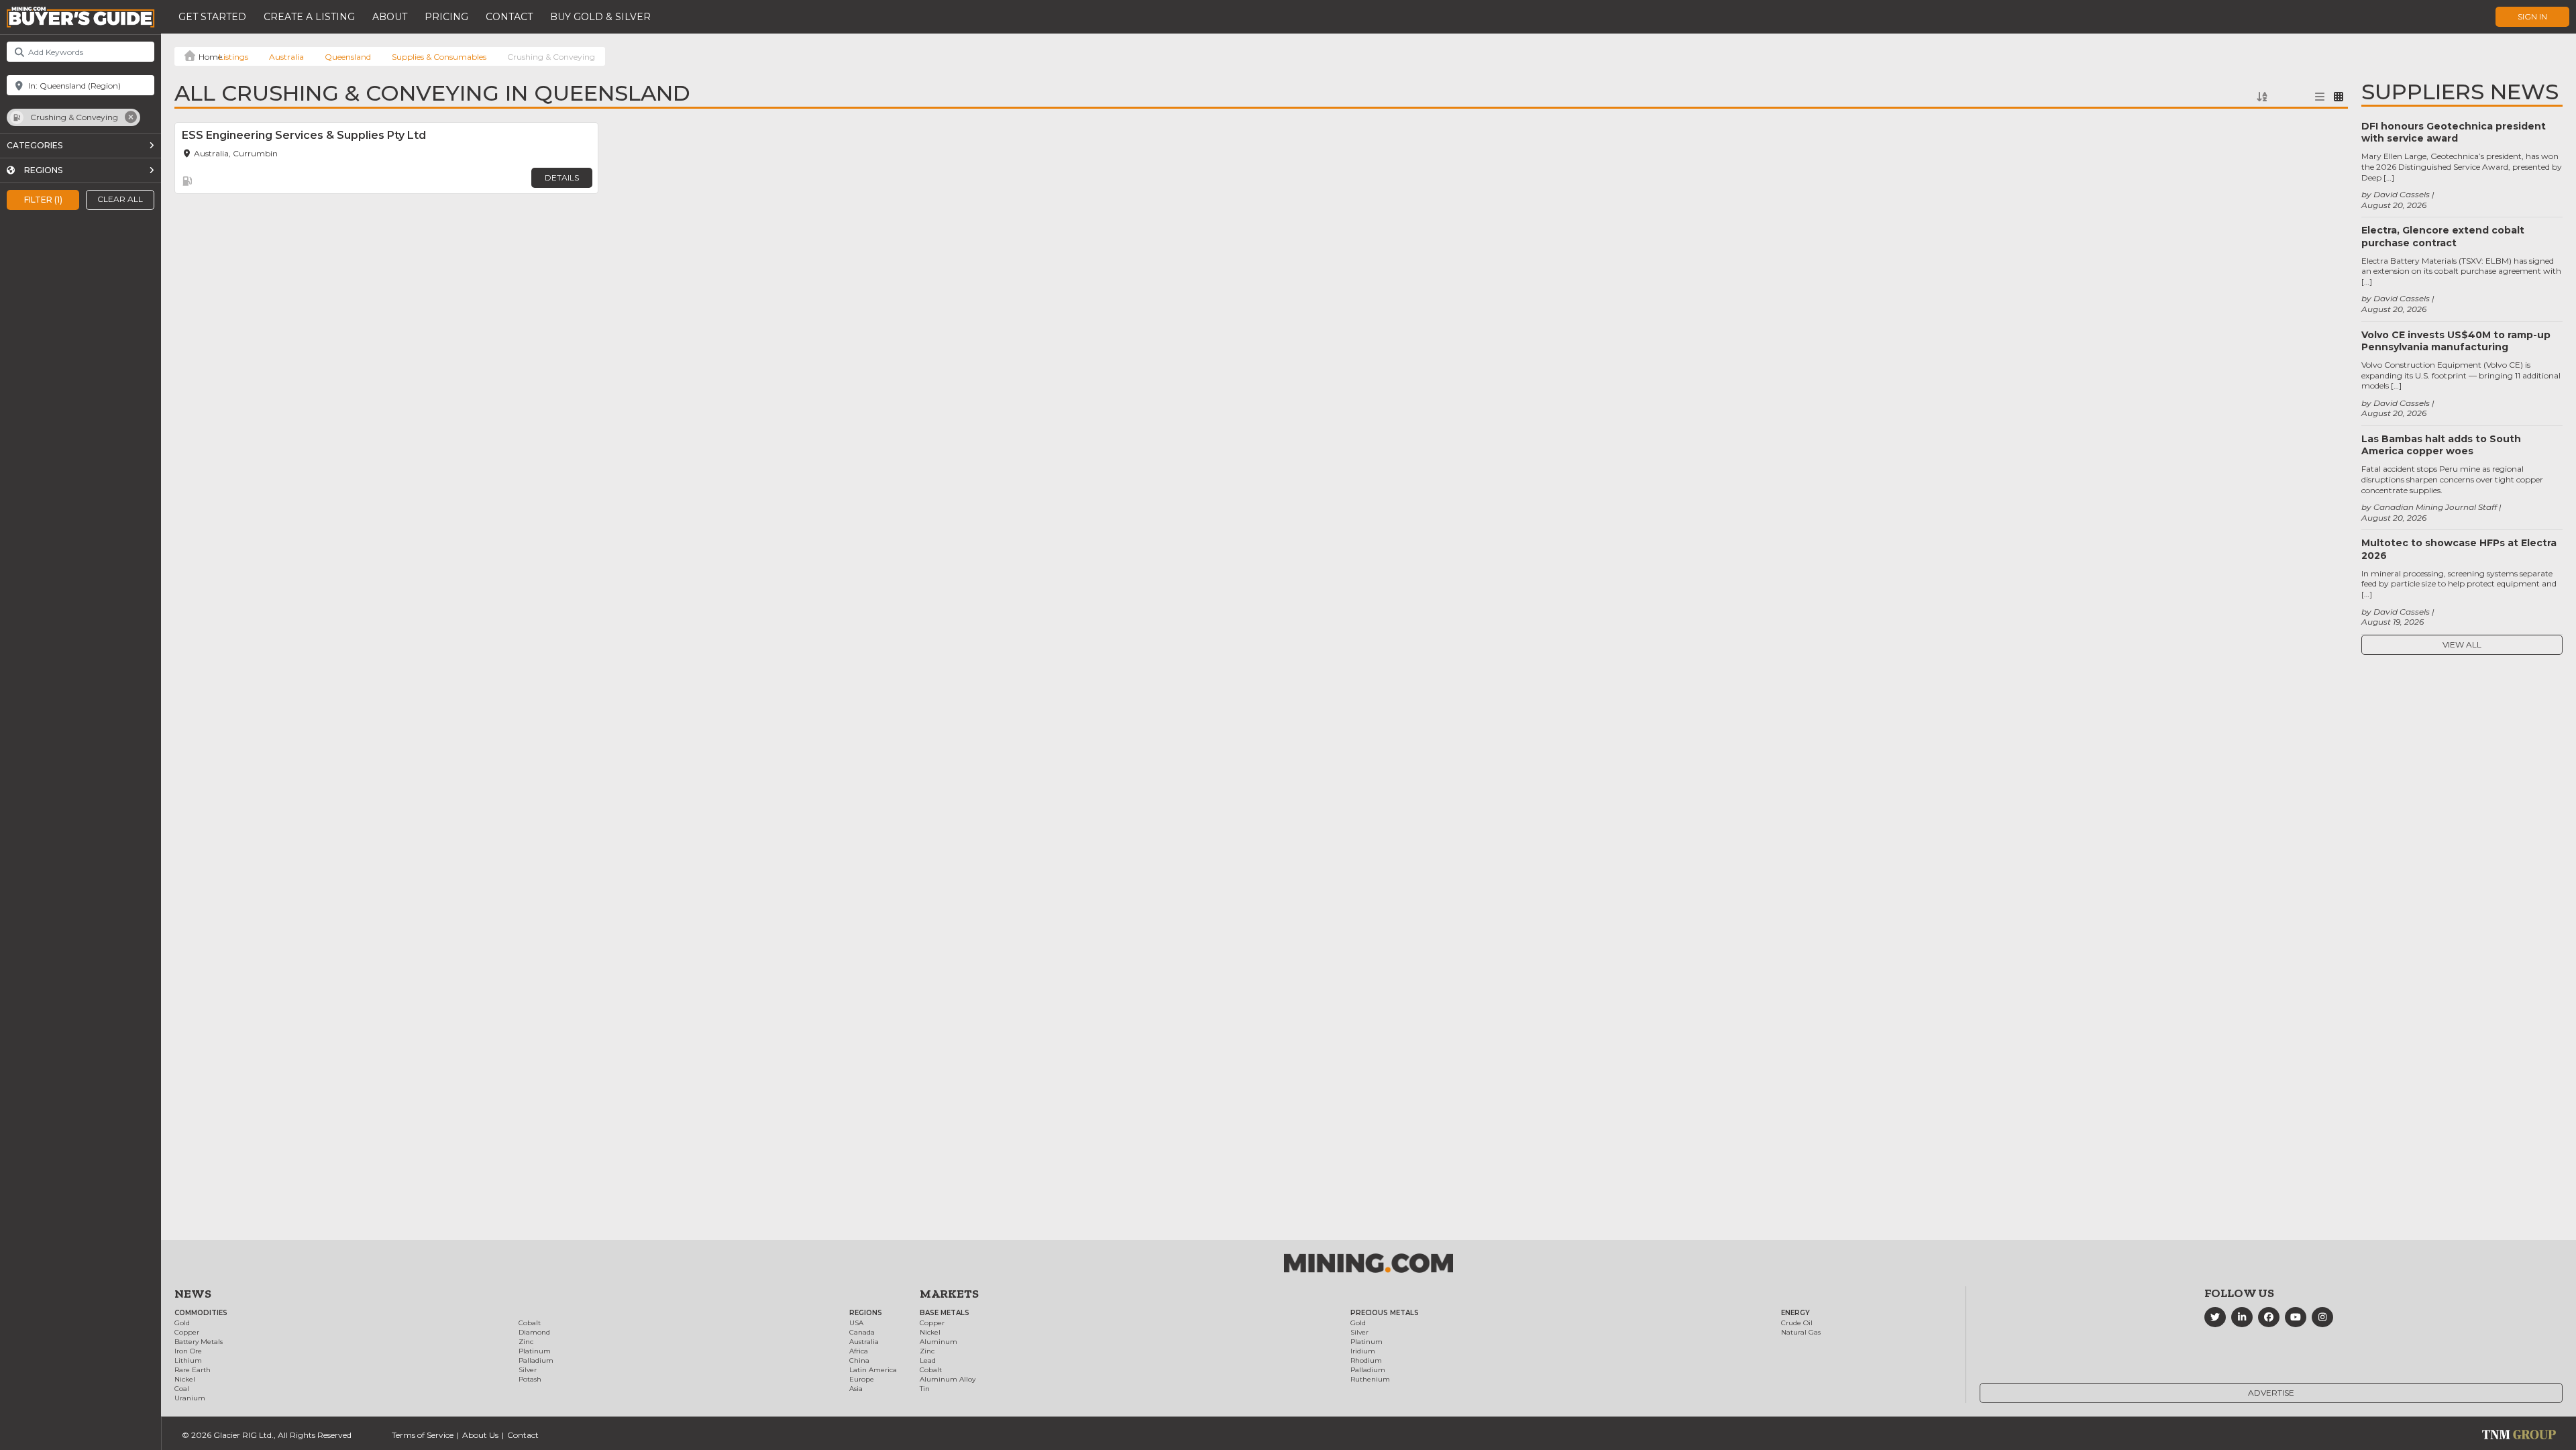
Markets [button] (949, 1294)
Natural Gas (1801, 1332)
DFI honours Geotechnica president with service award (2454, 132)
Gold (182, 1323)
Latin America (873, 1370)
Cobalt (530, 1323)
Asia (856, 1389)
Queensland (348, 57)
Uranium (190, 1398)
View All (2462, 644)
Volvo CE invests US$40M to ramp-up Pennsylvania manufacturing (2456, 341)
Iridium (1363, 1351)
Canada (862, 1332)
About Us (480, 1435)
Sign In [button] (2532, 16)
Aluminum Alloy (948, 1379)
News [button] (193, 1294)
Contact (509, 17)
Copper (187, 1332)
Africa (859, 1351)
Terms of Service (423, 1435)
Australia (286, 57)
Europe (862, 1379)
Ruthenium (1370, 1379)
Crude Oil (1797, 1323)
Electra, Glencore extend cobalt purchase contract (2443, 236)
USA (856, 1323)
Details (562, 177)
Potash (530, 1379)
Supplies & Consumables (439, 57)
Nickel (185, 1379)
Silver (528, 1370)
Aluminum (938, 1342)
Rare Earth (193, 1370)
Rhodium (1366, 1360)
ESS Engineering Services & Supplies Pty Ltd (304, 135)
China (859, 1360)
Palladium (536, 1360)
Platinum (535, 1351)
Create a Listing (309, 17)
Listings (233, 57)
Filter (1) (43, 199)
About (390, 17)
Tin (925, 1389)
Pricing (446, 17)
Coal (182, 1389)
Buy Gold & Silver (600, 17)
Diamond (534, 1332)
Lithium (188, 1360)
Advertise (2271, 1393)
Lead (928, 1360)
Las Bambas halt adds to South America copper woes (2441, 445)
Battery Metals (199, 1342)
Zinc (526, 1342)
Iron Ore (188, 1351)
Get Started (212, 17)
